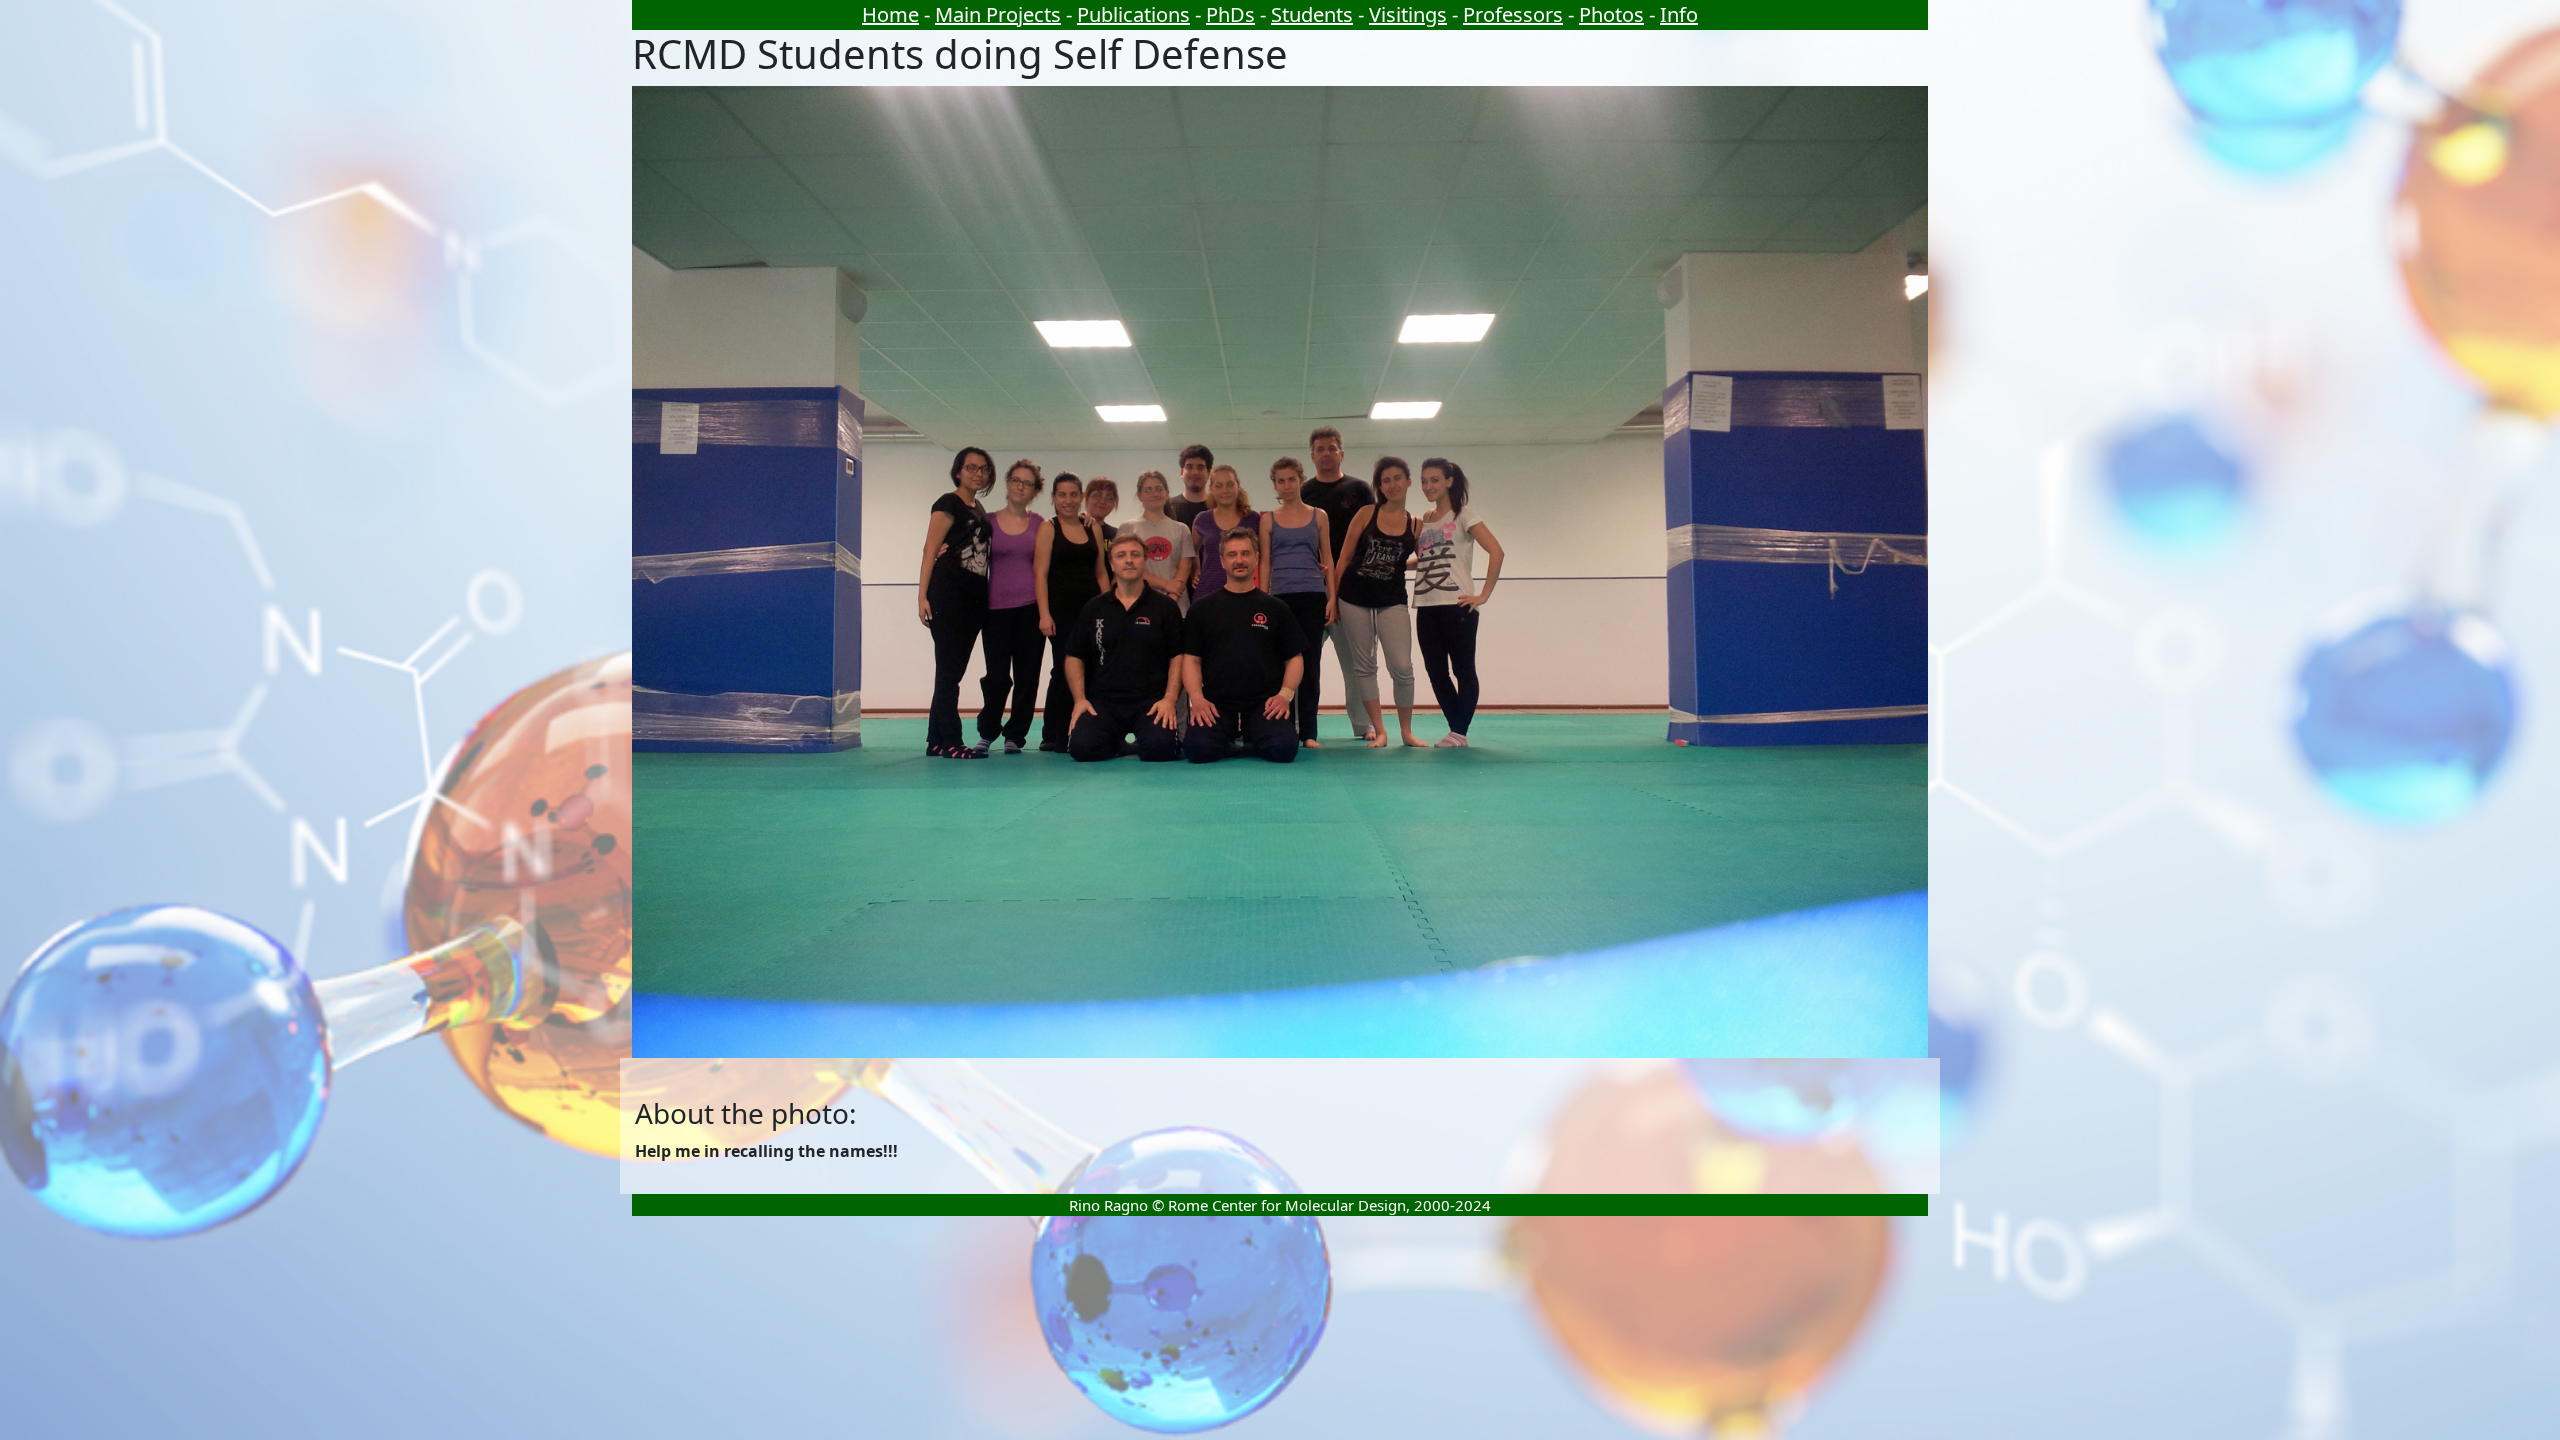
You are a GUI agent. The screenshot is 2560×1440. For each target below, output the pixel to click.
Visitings (1408, 14)
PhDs (1230, 14)
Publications (1133, 14)
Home (890, 14)
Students (1312, 14)
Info (1679, 14)
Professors (1513, 14)
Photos (1611, 14)
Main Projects (998, 14)
